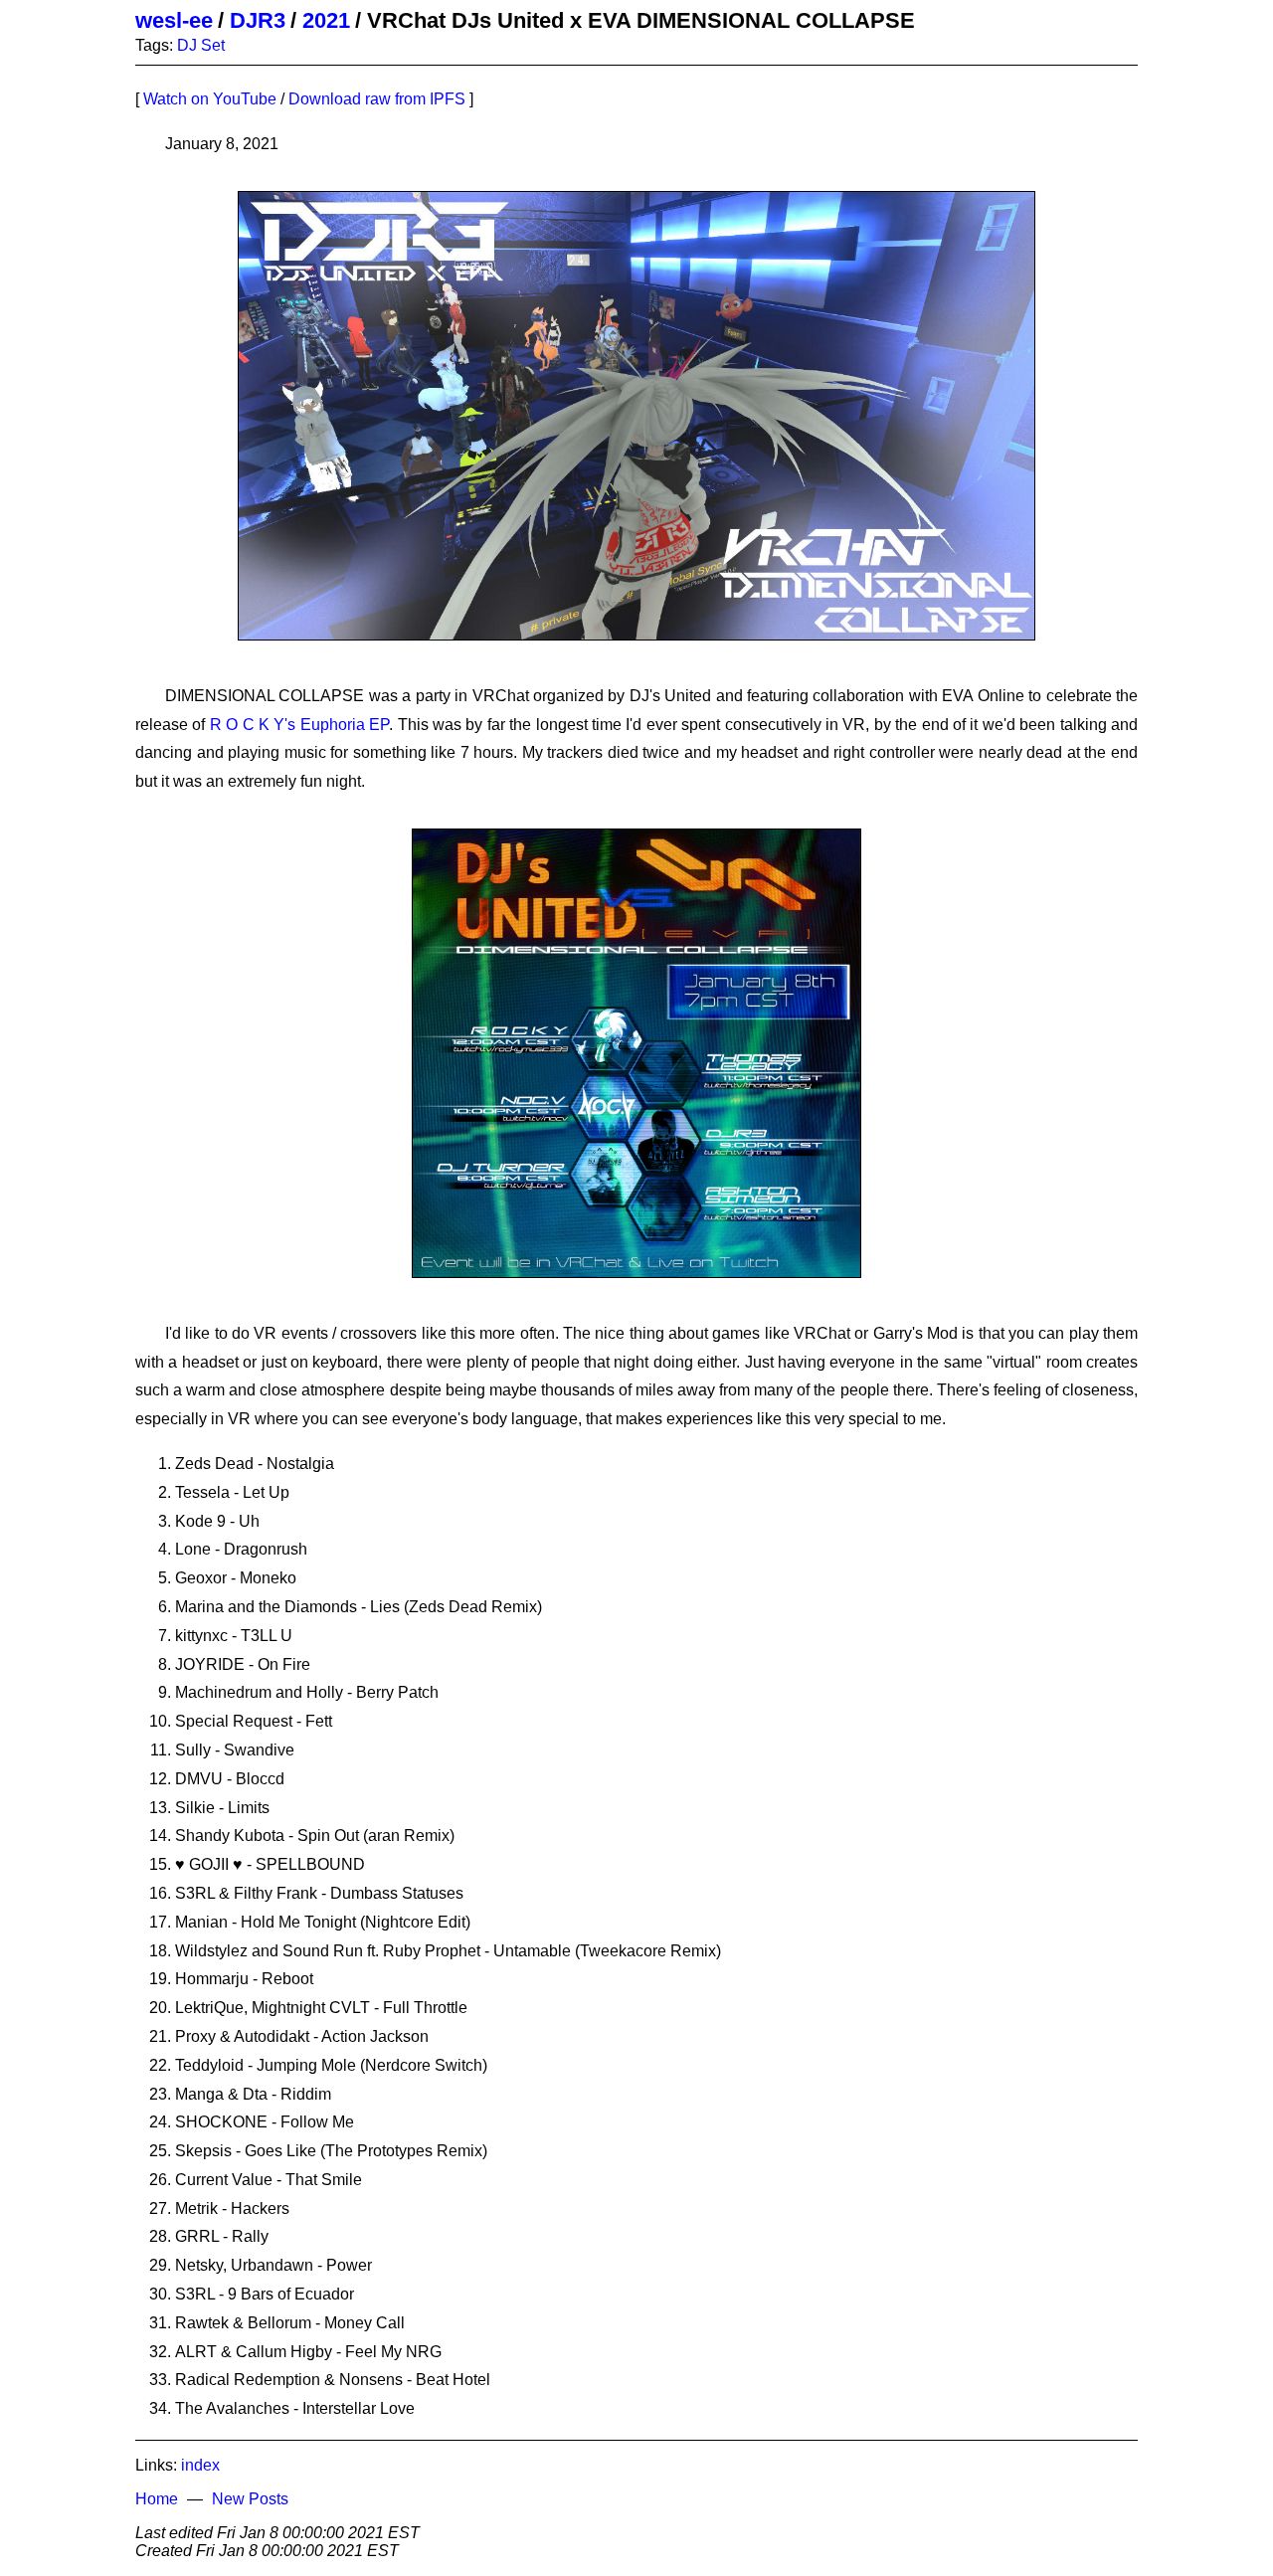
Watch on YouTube (210, 99)
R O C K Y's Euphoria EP (299, 725)
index (200, 2465)
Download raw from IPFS (377, 99)
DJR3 (258, 20)
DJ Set (201, 45)
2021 (326, 20)
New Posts (250, 2499)
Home (157, 2499)
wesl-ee (174, 20)
